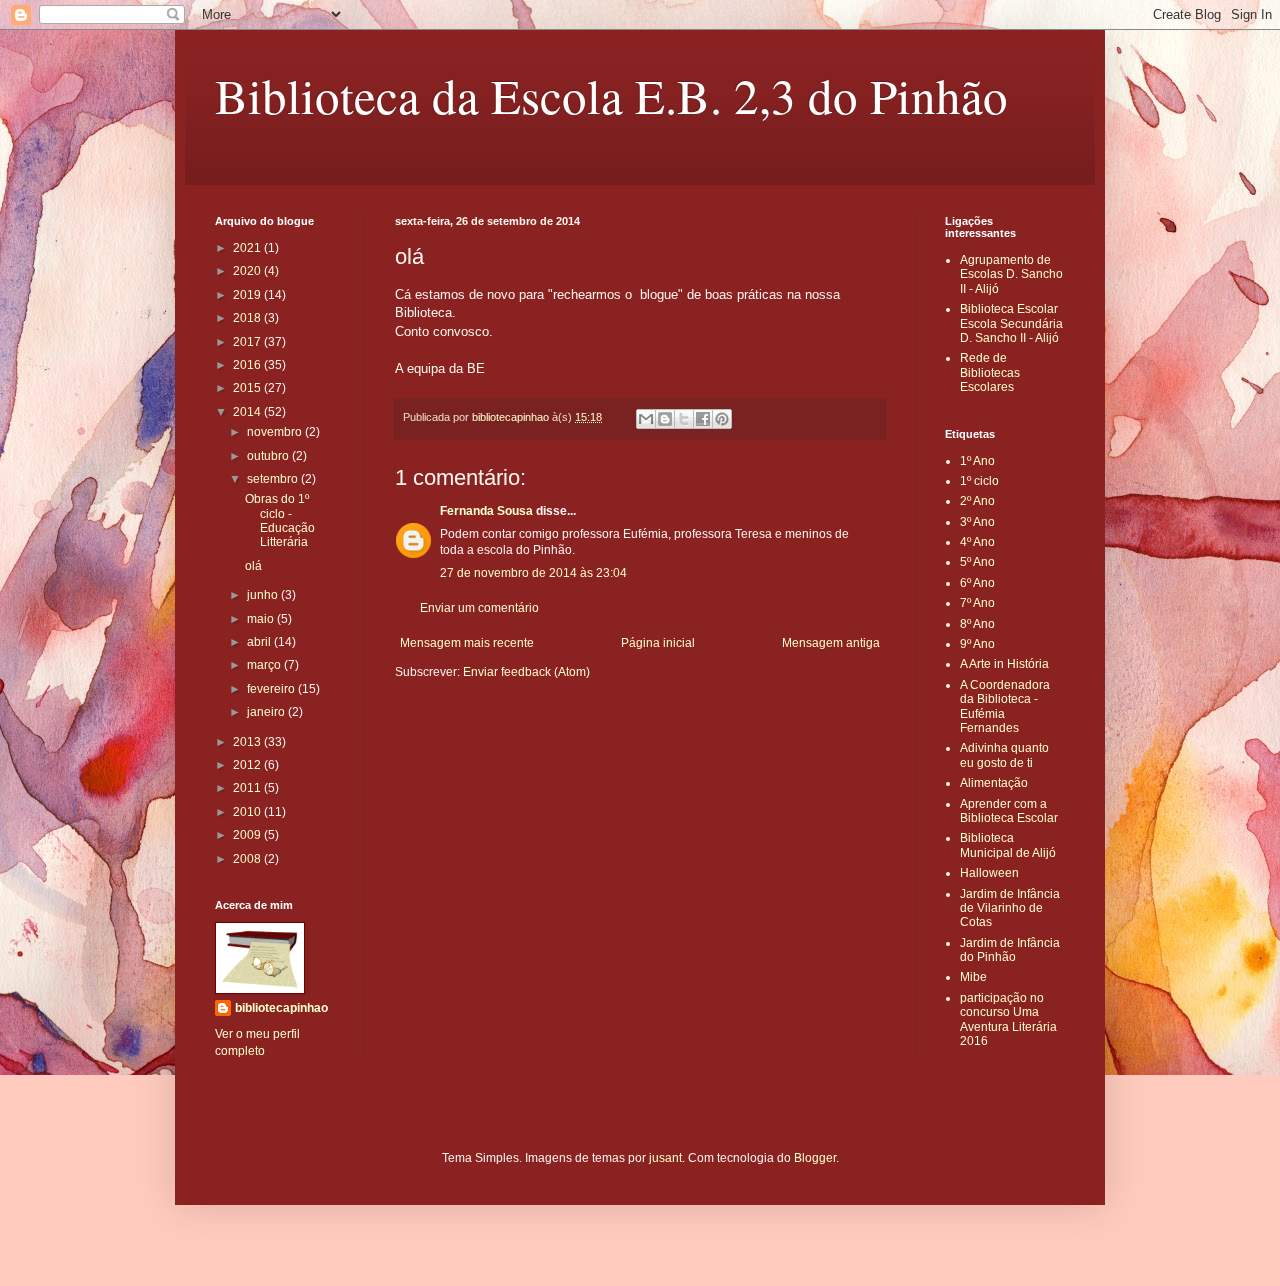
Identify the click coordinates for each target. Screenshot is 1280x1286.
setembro (274, 479)
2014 (248, 412)
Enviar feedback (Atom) (526, 672)
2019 (248, 295)
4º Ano (977, 542)
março (265, 665)
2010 (248, 812)
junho (264, 595)
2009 (248, 835)
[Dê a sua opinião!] (665, 419)
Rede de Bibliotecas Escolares (990, 372)
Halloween (989, 873)
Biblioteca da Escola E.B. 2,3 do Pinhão (611, 95)
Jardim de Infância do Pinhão (1010, 950)
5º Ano (977, 562)
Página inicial (658, 643)
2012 (248, 765)
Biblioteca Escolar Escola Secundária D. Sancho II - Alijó (1011, 323)
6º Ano (977, 583)
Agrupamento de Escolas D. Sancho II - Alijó (1011, 274)
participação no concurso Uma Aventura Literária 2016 (1008, 1019)
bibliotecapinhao (281, 1008)
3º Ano (977, 522)
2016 (248, 365)
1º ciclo (979, 481)
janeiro (267, 712)
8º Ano (977, 624)
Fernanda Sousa (486, 511)
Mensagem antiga (831, 643)
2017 (248, 342)
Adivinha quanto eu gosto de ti (1004, 755)
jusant (665, 1158)
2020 (248, 271)
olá (253, 566)
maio (262, 619)
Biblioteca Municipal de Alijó (1008, 845)
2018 (248, 318)
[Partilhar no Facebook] (703, 419)
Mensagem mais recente (467, 643)
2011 (248, 788)
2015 (248, 388)
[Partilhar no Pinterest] (722, 419)
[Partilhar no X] (684, 419)
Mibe (973, 977)
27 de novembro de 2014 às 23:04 (533, 573)
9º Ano (977, 644)
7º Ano (977, 603)
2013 (248, 742)
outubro (269, 456)
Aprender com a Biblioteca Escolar (1009, 811)
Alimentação (994, 783)
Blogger (815, 1158)
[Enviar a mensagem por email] (646, 419)
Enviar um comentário (479, 608)
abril (260, 642)
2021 (248, 248)
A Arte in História (1004, 664)
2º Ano (977, 501)
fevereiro (272, 689)
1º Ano (977, 461)
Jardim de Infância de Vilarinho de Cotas (1010, 908)
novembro (276, 432)
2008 (248, 859)
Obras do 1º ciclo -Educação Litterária (280, 520)
